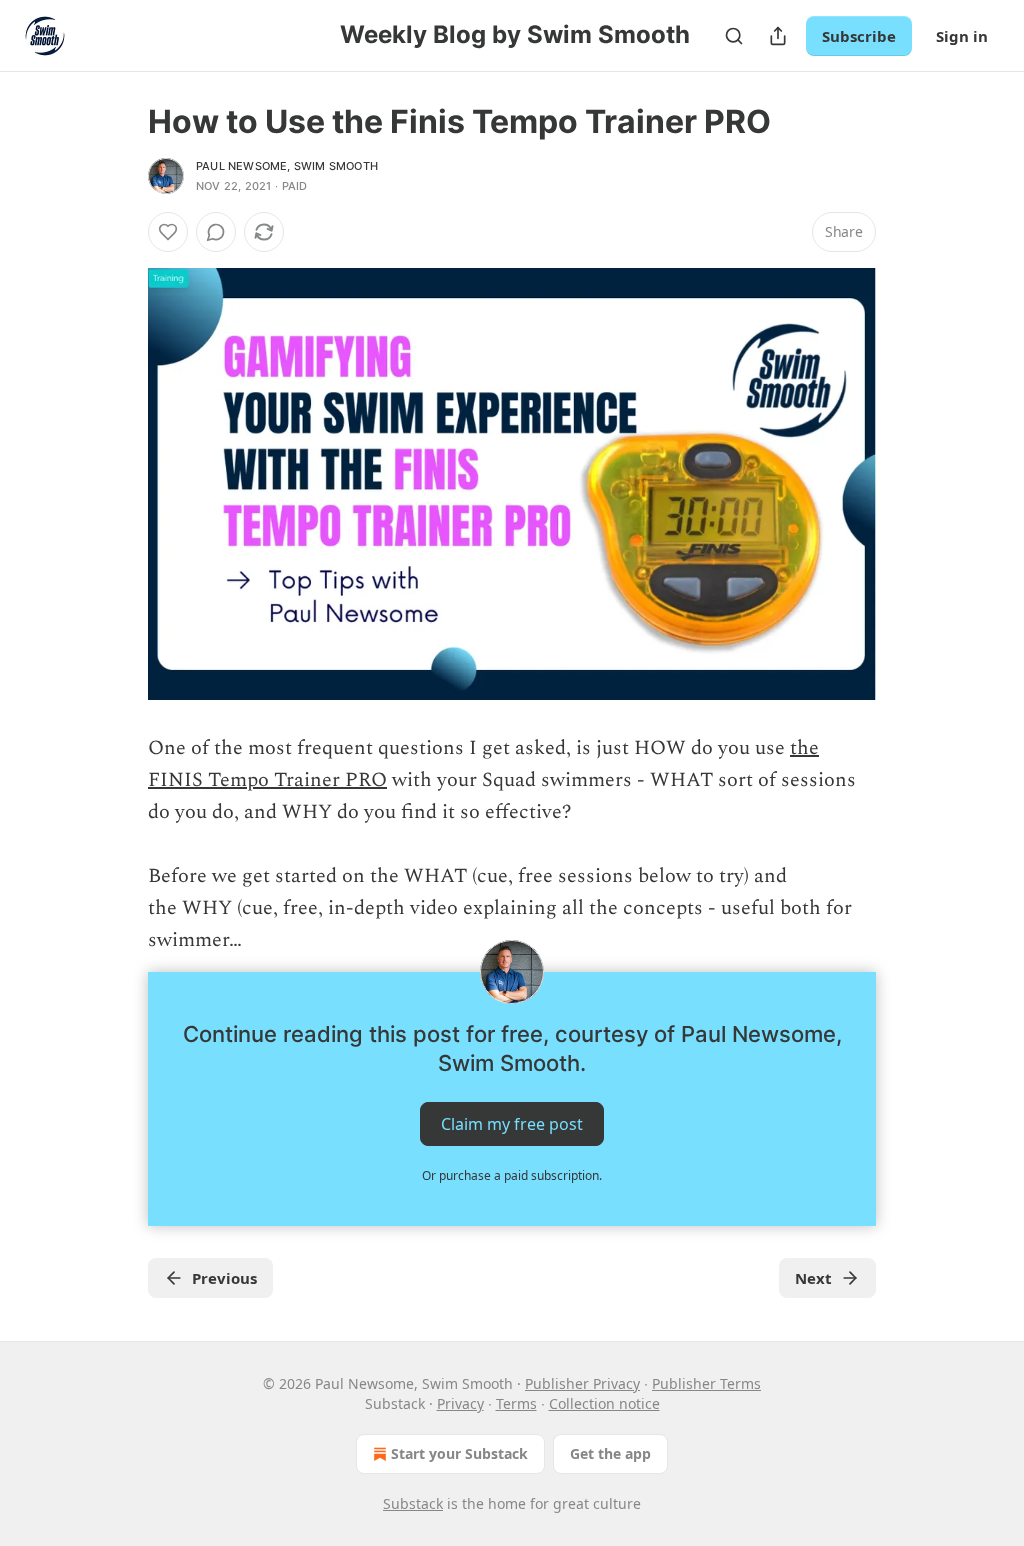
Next (813, 1278)
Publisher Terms (706, 1383)
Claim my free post (512, 1124)
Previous (224, 1278)
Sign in (962, 36)
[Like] (168, 232)
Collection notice (604, 1403)
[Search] (734, 36)
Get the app (610, 1453)
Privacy (460, 1403)
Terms (516, 1403)
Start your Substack (459, 1453)
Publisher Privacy (582, 1383)
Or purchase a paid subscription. (512, 1175)
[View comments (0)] (216, 232)
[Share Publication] (778, 36)
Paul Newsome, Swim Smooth (287, 166)
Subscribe (859, 36)
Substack (413, 1503)
